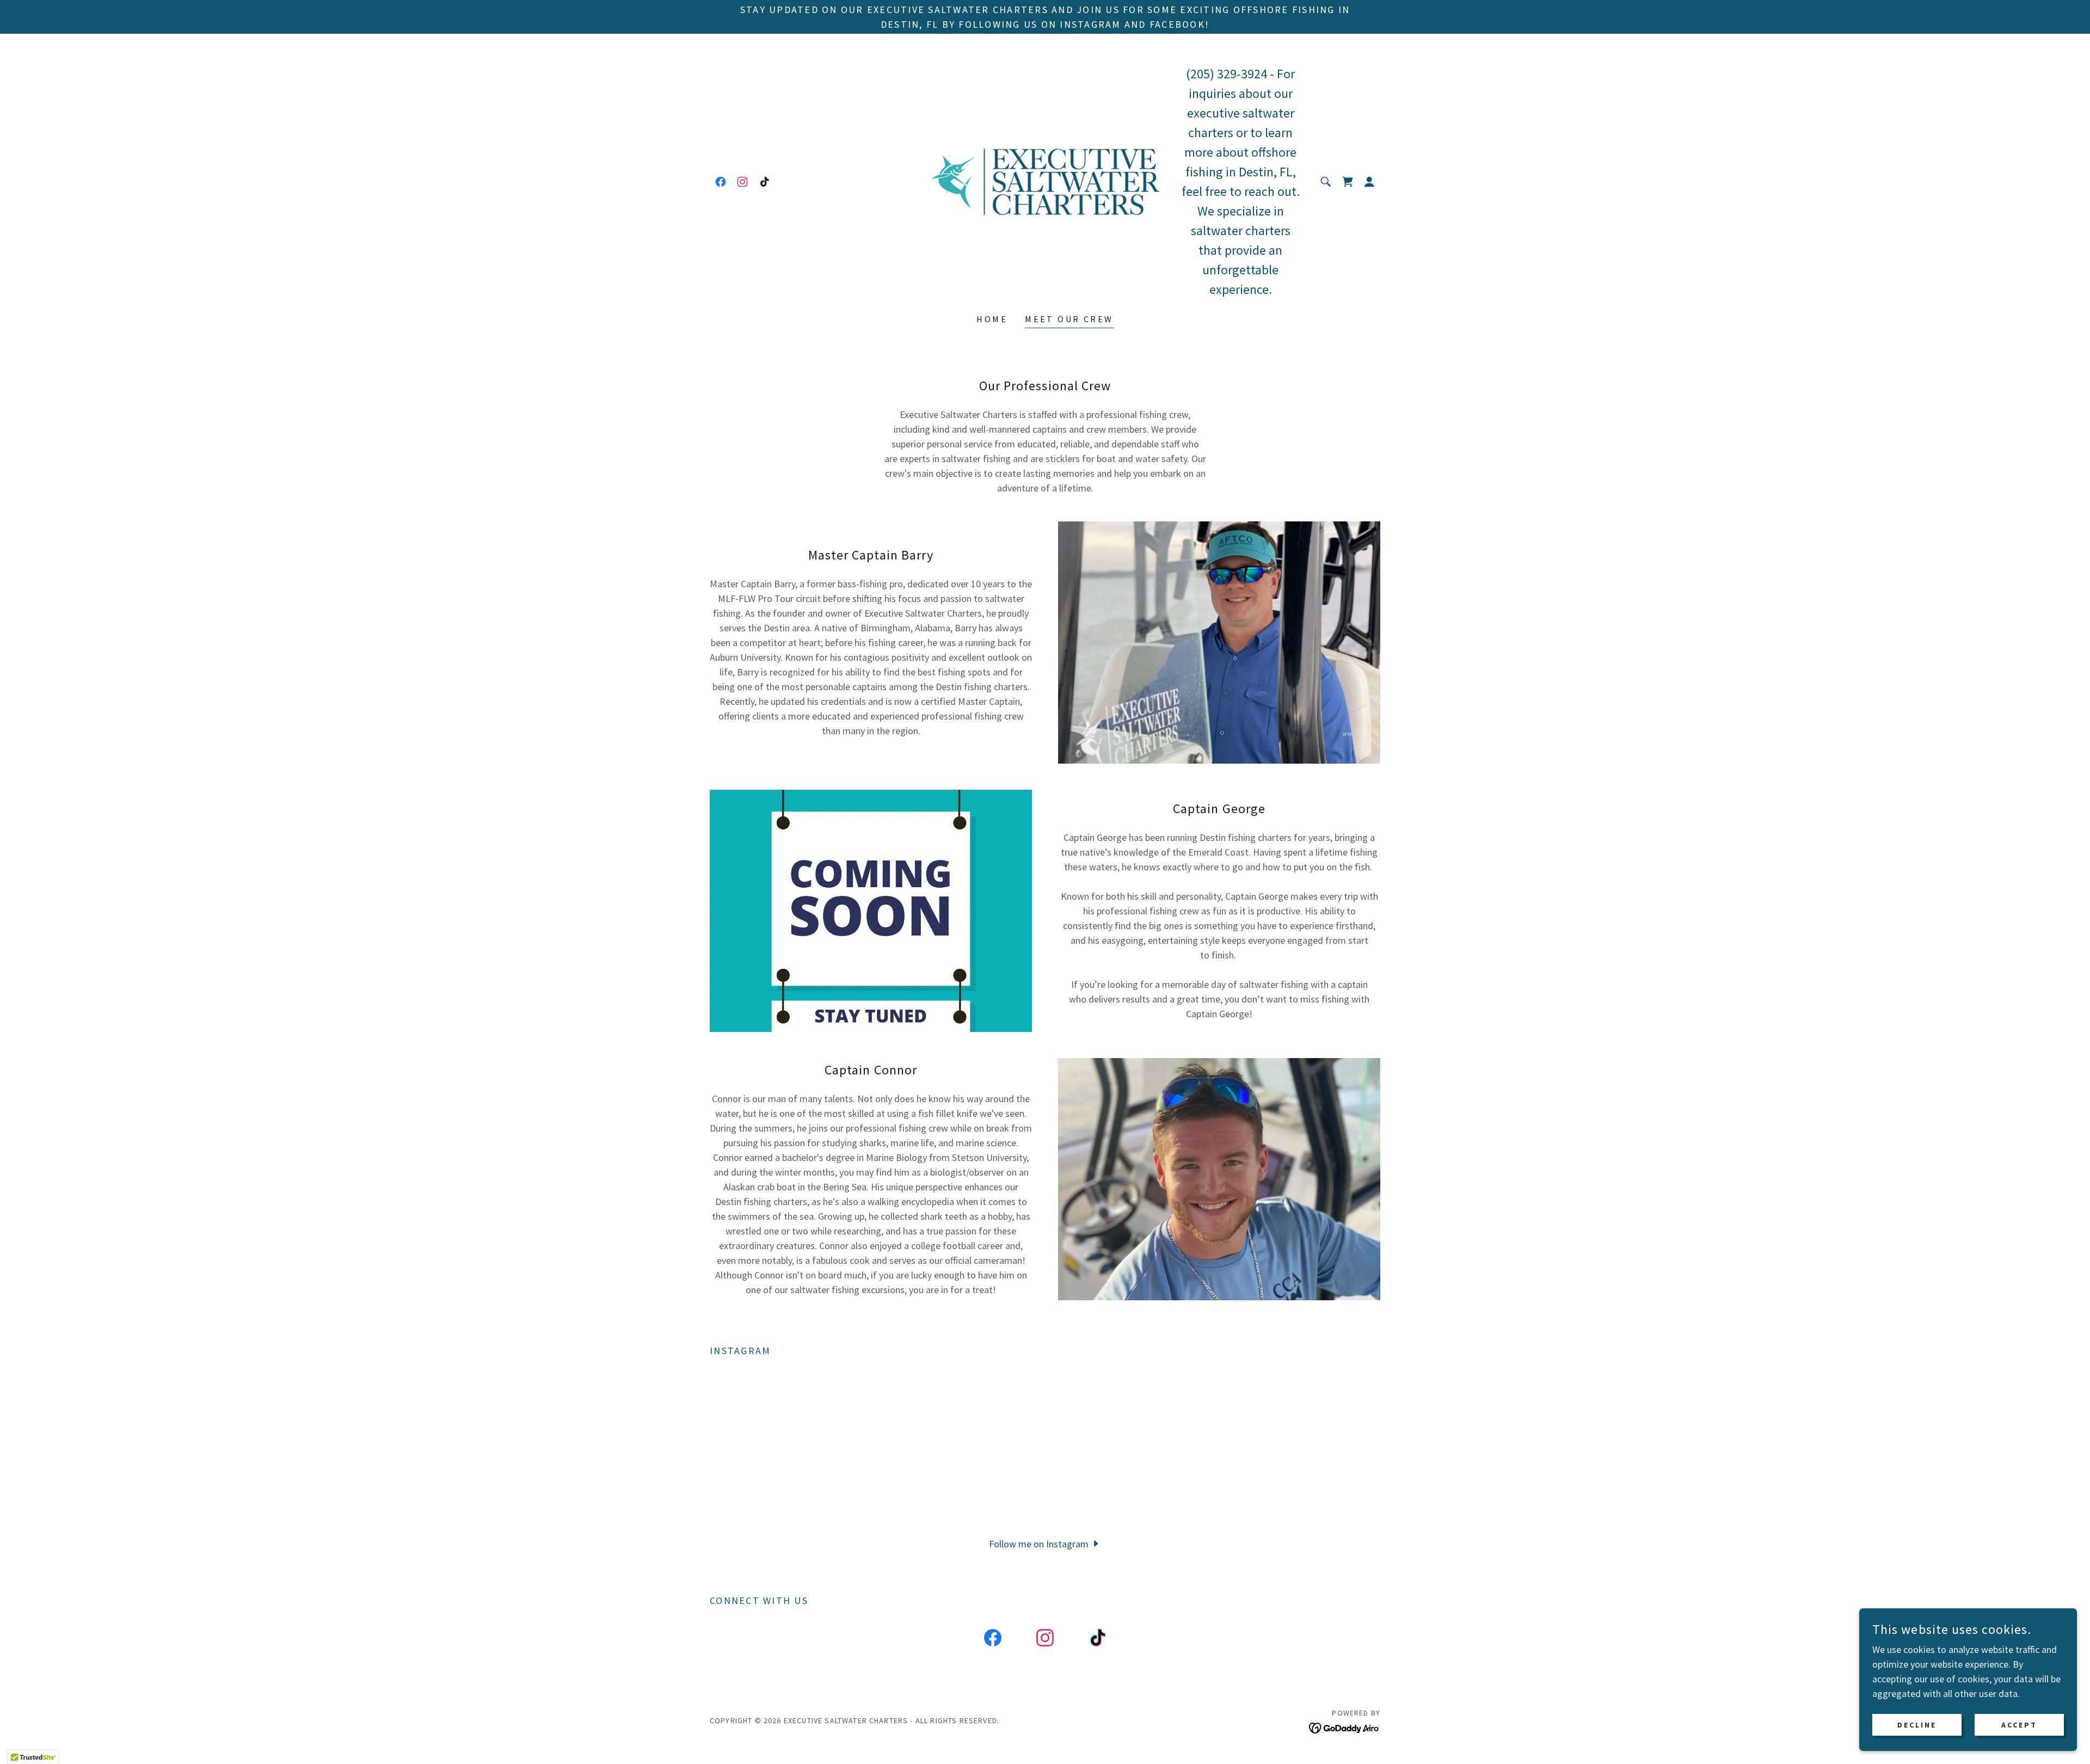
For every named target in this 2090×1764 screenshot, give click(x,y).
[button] (1369, 182)
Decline (1917, 1725)
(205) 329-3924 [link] (1227, 74)
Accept (2019, 1725)
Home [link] (992, 319)
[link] (721, 182)
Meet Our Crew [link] (1069, 319)
